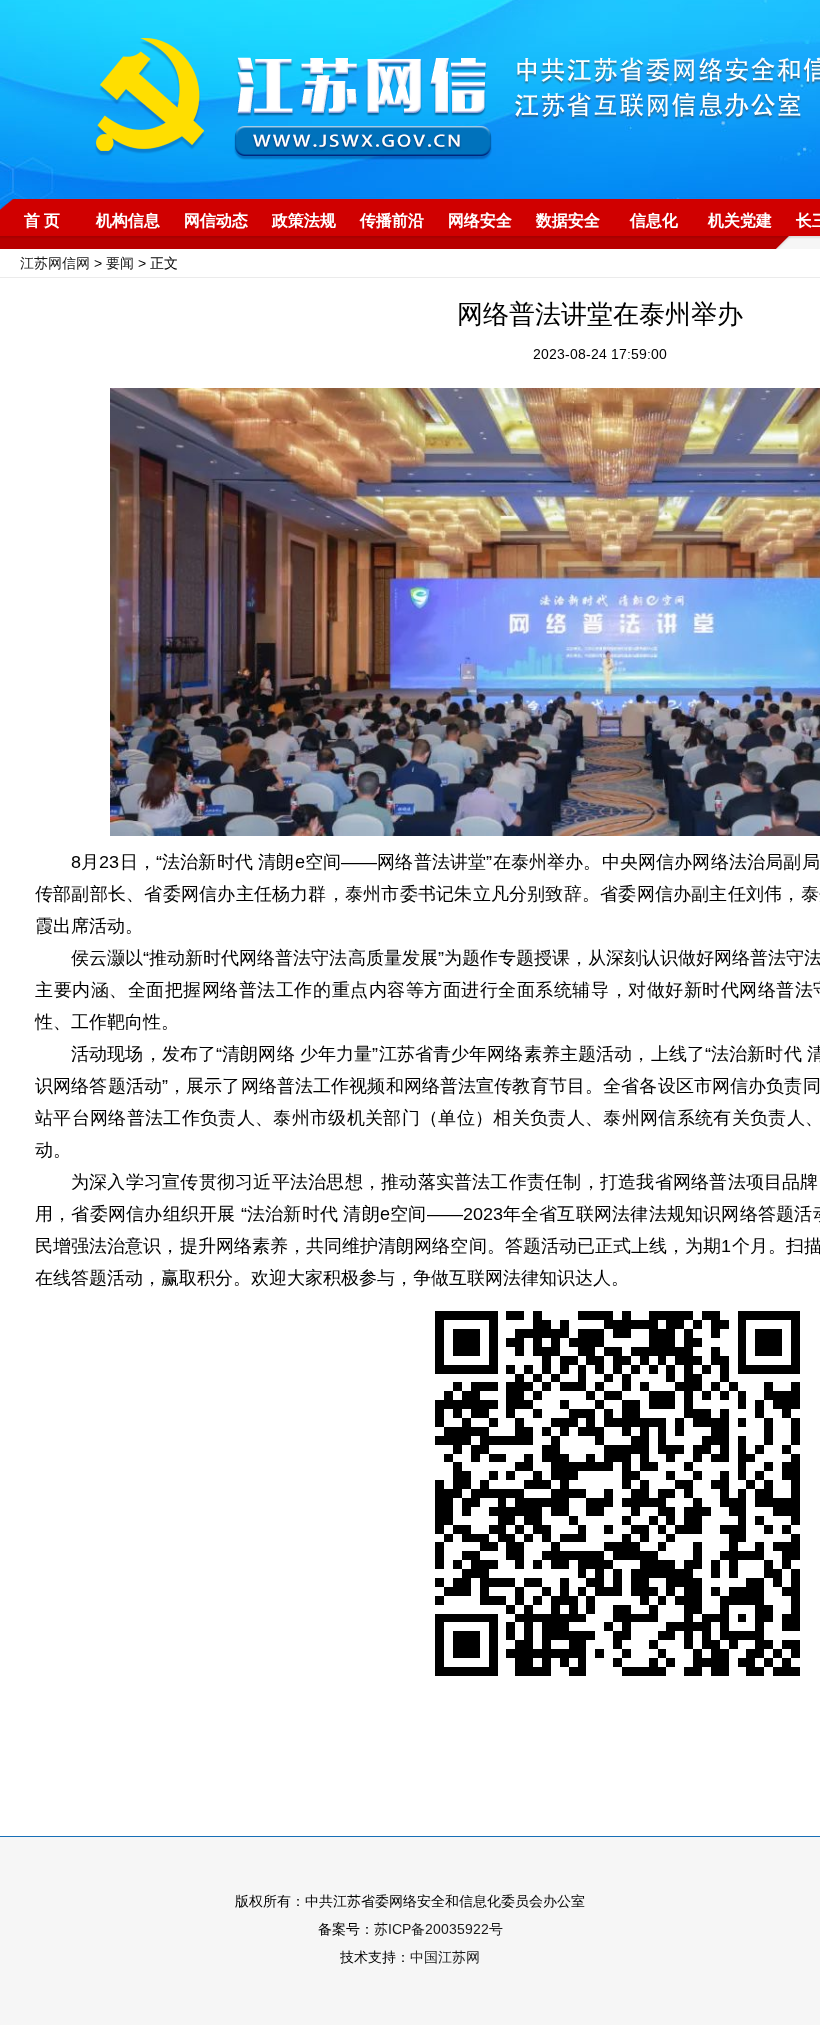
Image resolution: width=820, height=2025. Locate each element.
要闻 (120, 263)
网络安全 (480, 220)
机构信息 (128, 220)
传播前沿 (392, 220)
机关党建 (740, 220)
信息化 (654, 220)
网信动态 (216, 220)
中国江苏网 (445, 1957)
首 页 (42, 220)
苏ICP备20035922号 (438, 1929)
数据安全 (568, 220)
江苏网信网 (55, 263)
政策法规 (304, 220)
